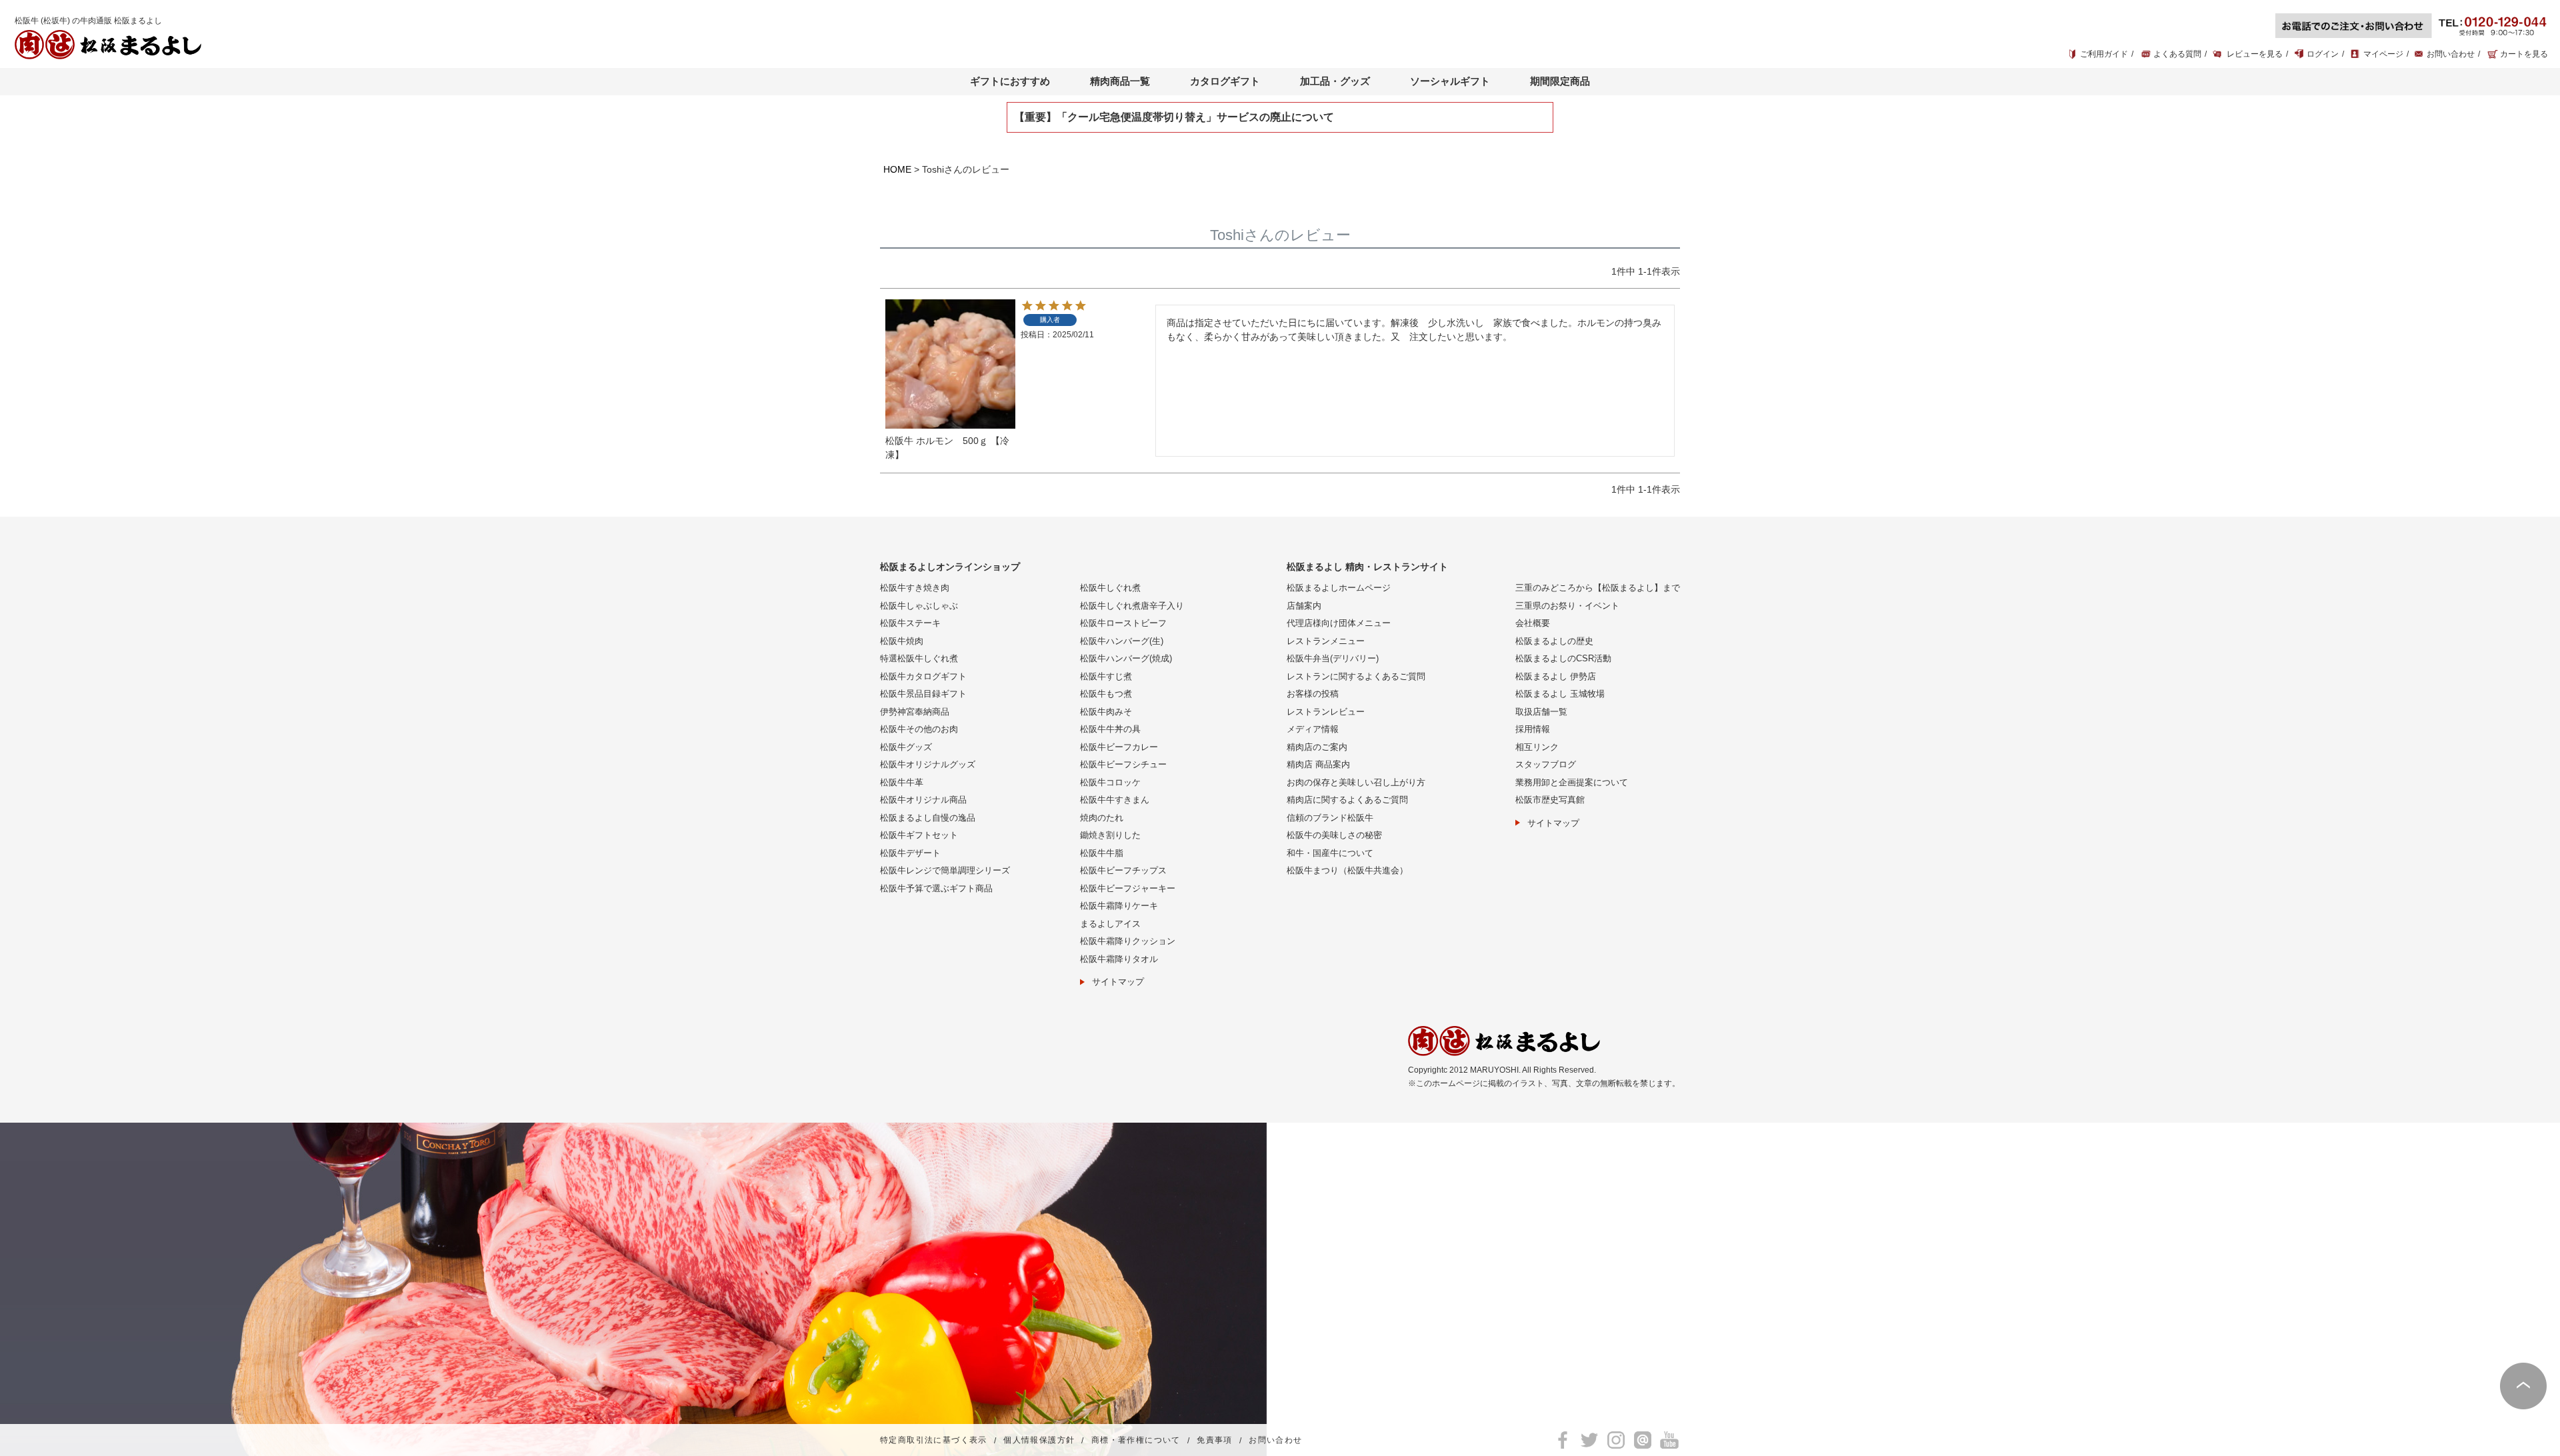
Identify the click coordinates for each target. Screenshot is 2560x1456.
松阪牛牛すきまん (1115, 800)
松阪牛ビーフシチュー (1123, 764)
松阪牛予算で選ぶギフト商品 (936, 888)
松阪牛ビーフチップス (1123, 870)
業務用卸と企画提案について (1572, 782)
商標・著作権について (1136, 1441)
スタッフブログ (1546, 764)
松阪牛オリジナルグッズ (928, 764)
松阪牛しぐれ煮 (1110, 588)
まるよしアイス (1110, 924)
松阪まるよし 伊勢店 (1556, 676)
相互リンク (1537, 747)
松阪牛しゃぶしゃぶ (919, 606)
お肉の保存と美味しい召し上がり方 (1356, 782)
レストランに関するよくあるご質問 (1356, 676)
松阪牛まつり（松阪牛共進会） (1347, 870)
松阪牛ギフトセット (919, 835)
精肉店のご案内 (1317, 747)
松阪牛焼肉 (902, 641)
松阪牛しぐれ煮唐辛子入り (1132, 606)
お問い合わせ (2451, 54)
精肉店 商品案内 (1318, 764)
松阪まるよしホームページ (1339, 588)
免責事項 (1215, 1441)
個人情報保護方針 (1039, 1441)
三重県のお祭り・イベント (1567, 606)
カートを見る (2524, 54)
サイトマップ (1118, 982)
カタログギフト (1225, 81)
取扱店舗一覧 (1541, 712)
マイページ (2383, 54)
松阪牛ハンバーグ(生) (1122, 641)
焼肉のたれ (1102, 818)
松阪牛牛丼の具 (1110, 729)
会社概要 (1533, 623)
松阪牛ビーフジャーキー (1128, 888)
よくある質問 (2177, 54)
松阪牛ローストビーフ (1123, 623)
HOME (897, 169)
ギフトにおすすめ (1010, 81)
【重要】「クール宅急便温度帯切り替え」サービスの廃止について (1174, 117)
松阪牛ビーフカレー (1119, 747)
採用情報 (1533, 729)
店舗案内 (1304, 606)
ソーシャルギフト (1450, 81)
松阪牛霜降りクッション (1128, 941)
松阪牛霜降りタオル (1119, 959)
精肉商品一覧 (1120, 81)
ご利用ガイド (2104, 54)
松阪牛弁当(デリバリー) (1333, 658)
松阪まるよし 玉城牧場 (1560, 694)
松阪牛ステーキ (910, 623)
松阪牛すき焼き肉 (915, 588)
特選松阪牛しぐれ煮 (919, 658)
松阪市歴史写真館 (1550, 800)
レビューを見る (2255, 54)
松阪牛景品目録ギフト (923, 694)
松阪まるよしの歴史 (1554, 641)
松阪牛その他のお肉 (919, 729)
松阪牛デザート (910, 853)
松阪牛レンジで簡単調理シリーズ (945, 870)
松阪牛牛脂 (1102, 853)
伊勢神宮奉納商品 (915, 712)
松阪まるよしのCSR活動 (1563, 658)
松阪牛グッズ (906, 747)
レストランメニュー (1326, 641)
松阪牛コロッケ (1110, 782)
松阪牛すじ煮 (1106, 676)
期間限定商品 (1560, 81)
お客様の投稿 (1313, 694)
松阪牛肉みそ (1106, 712)
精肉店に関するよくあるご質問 (1347, 800)
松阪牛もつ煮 (1106, 694)
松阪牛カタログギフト (923, 676)
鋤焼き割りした (1110, 835)
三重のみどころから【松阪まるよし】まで (1598, 588)
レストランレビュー (1326, 712)
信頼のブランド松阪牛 (1330, 818)
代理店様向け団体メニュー (1339, 623)
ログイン (2323, 54)
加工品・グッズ (1335, 81)
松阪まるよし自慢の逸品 (928, 818)
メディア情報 (1313, 729)
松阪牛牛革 (902, 782)
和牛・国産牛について (1330, 853)
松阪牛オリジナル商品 (923, 800)
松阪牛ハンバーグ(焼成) (1126, 658)
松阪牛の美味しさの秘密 (1334, 835)
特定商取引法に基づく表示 (934, 1441)
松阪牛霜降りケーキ (1119, 906)
